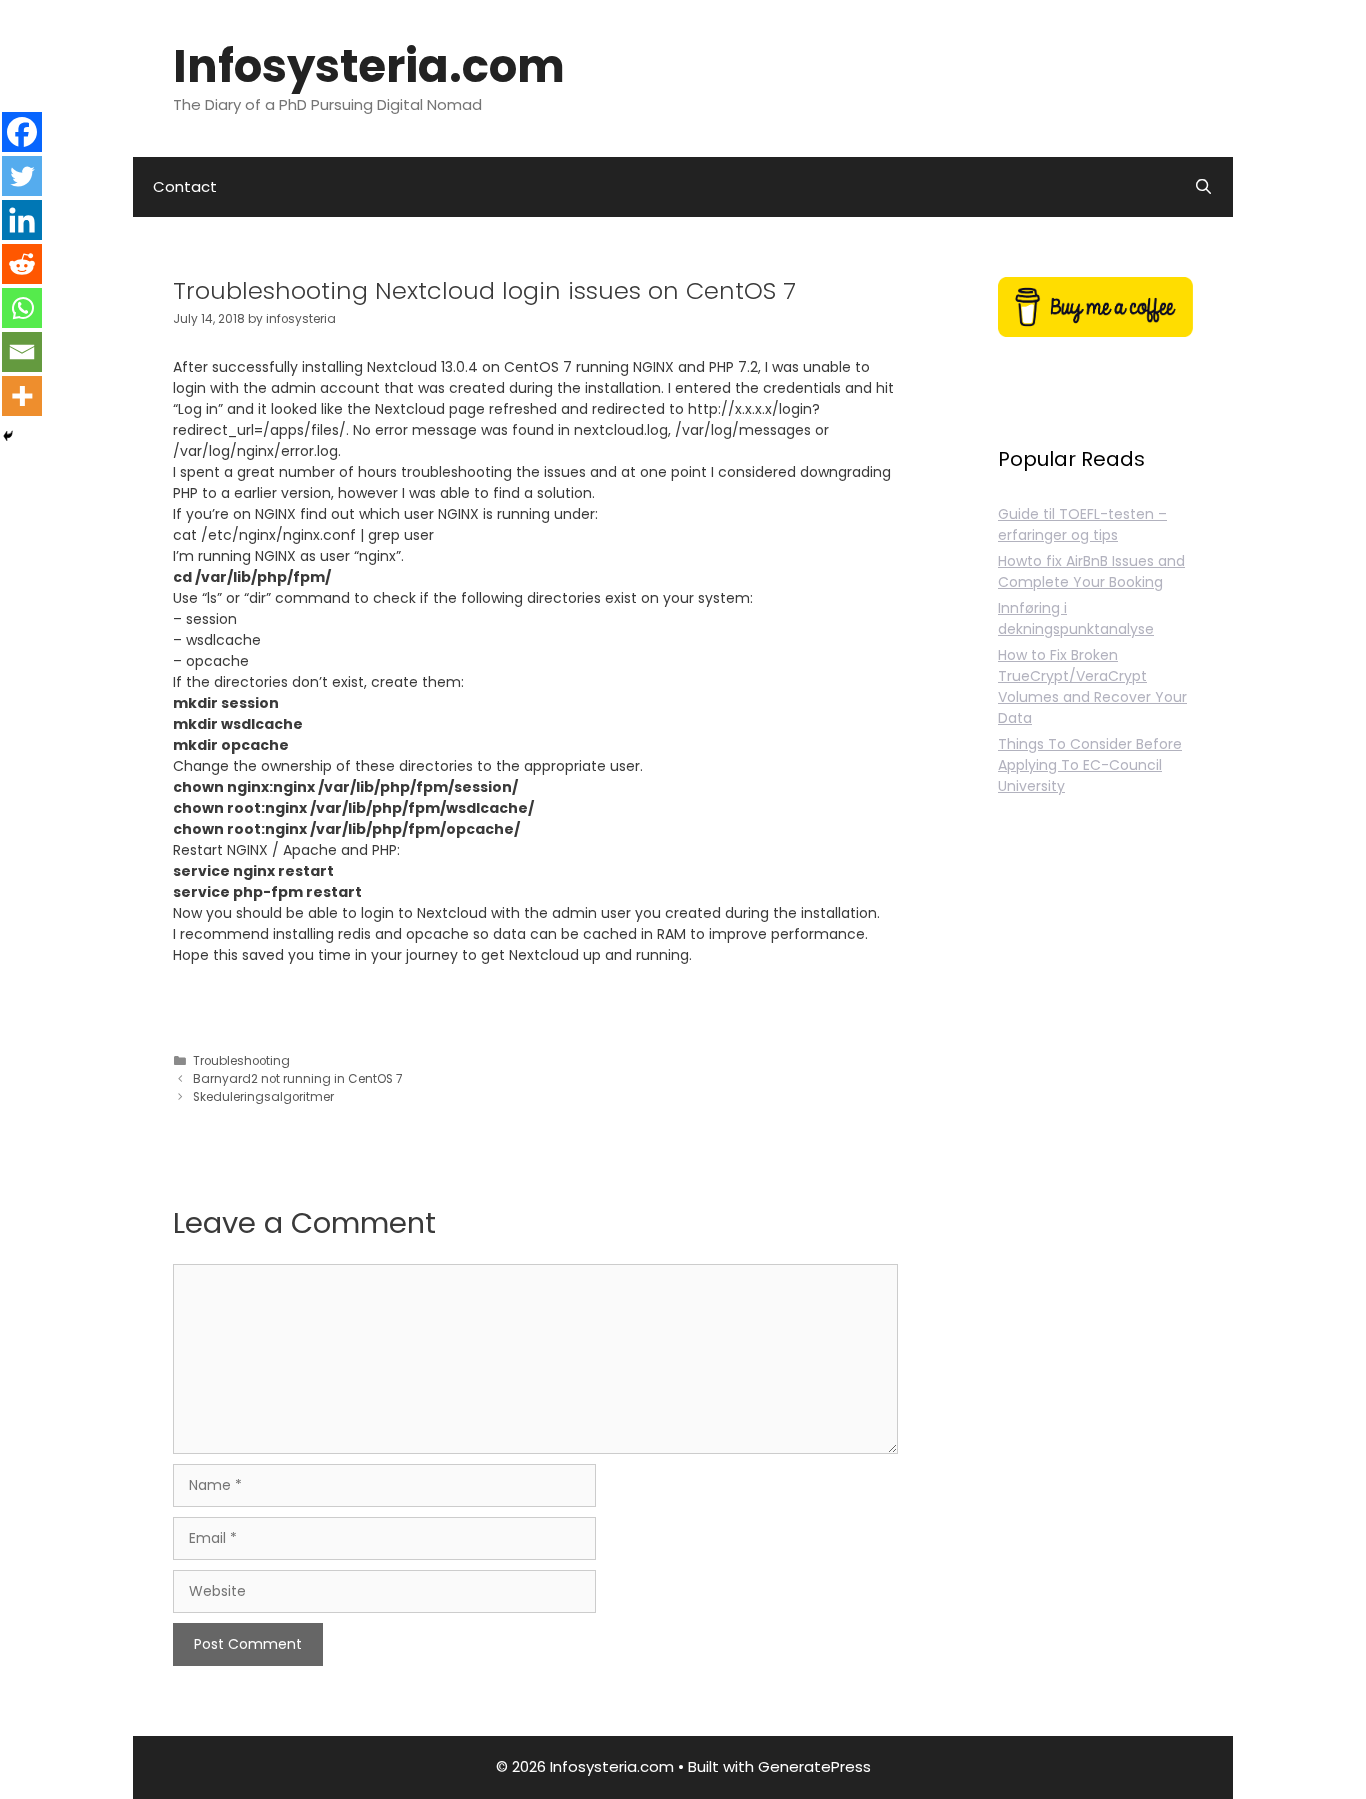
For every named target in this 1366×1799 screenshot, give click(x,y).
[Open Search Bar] (1203, 187)
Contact (185, 186)
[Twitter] (22, 176)
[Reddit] (22, 264)
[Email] (22, 352)
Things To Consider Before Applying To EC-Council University (1090, 765)
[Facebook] (22, 132)
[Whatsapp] (22, 308)
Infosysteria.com (369, 66)
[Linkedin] (22, 220)
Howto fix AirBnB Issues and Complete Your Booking (1091, 571)
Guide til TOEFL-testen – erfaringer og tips (1082, 524)
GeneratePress (814, 1766)
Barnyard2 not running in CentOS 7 (298, 1079)
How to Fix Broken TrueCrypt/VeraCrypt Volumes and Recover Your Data (1092, 686)
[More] (22, 396)
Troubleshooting (241, 1061)
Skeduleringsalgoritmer (263, 1097)
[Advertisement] (1095, 1202)
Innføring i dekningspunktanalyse (1076, 618)
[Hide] (8, 436)
